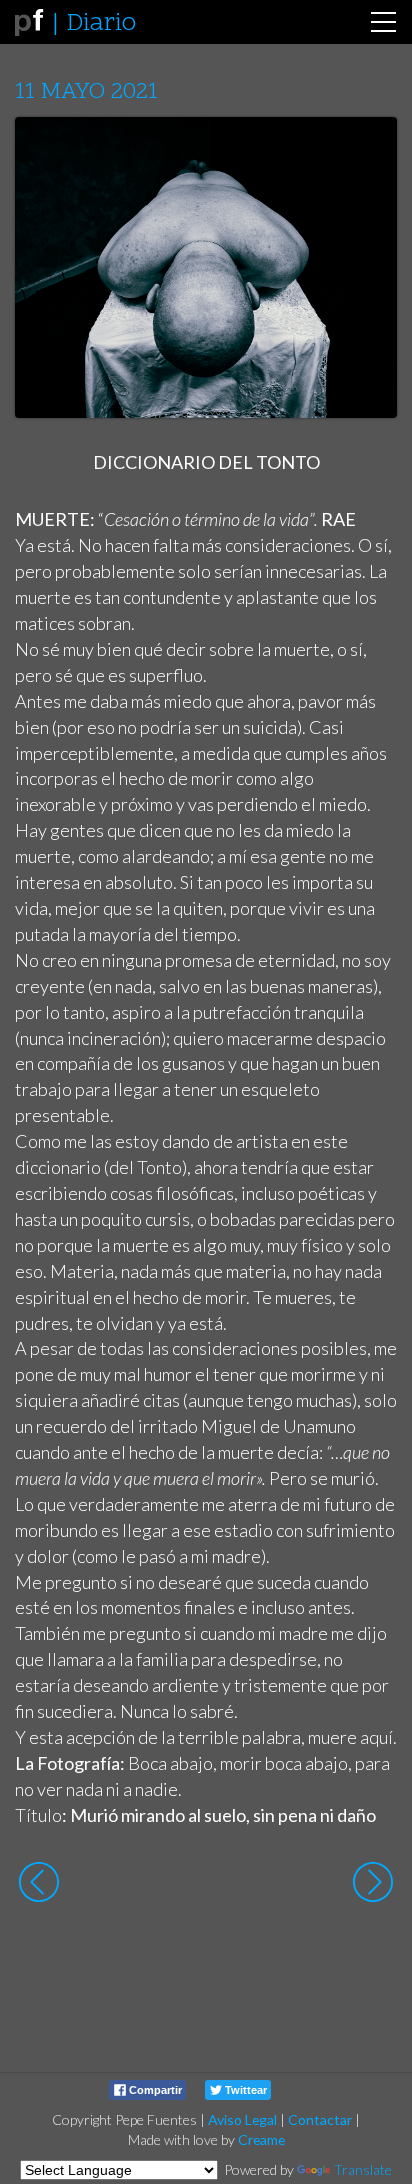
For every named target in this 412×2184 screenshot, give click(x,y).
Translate (363, 2169)
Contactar (320, 2119)
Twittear (244, 2090)
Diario (101, 24)
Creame (261, 2139)
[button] (366, 151)
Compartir (154, 2090)
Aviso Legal (242, 2119)
